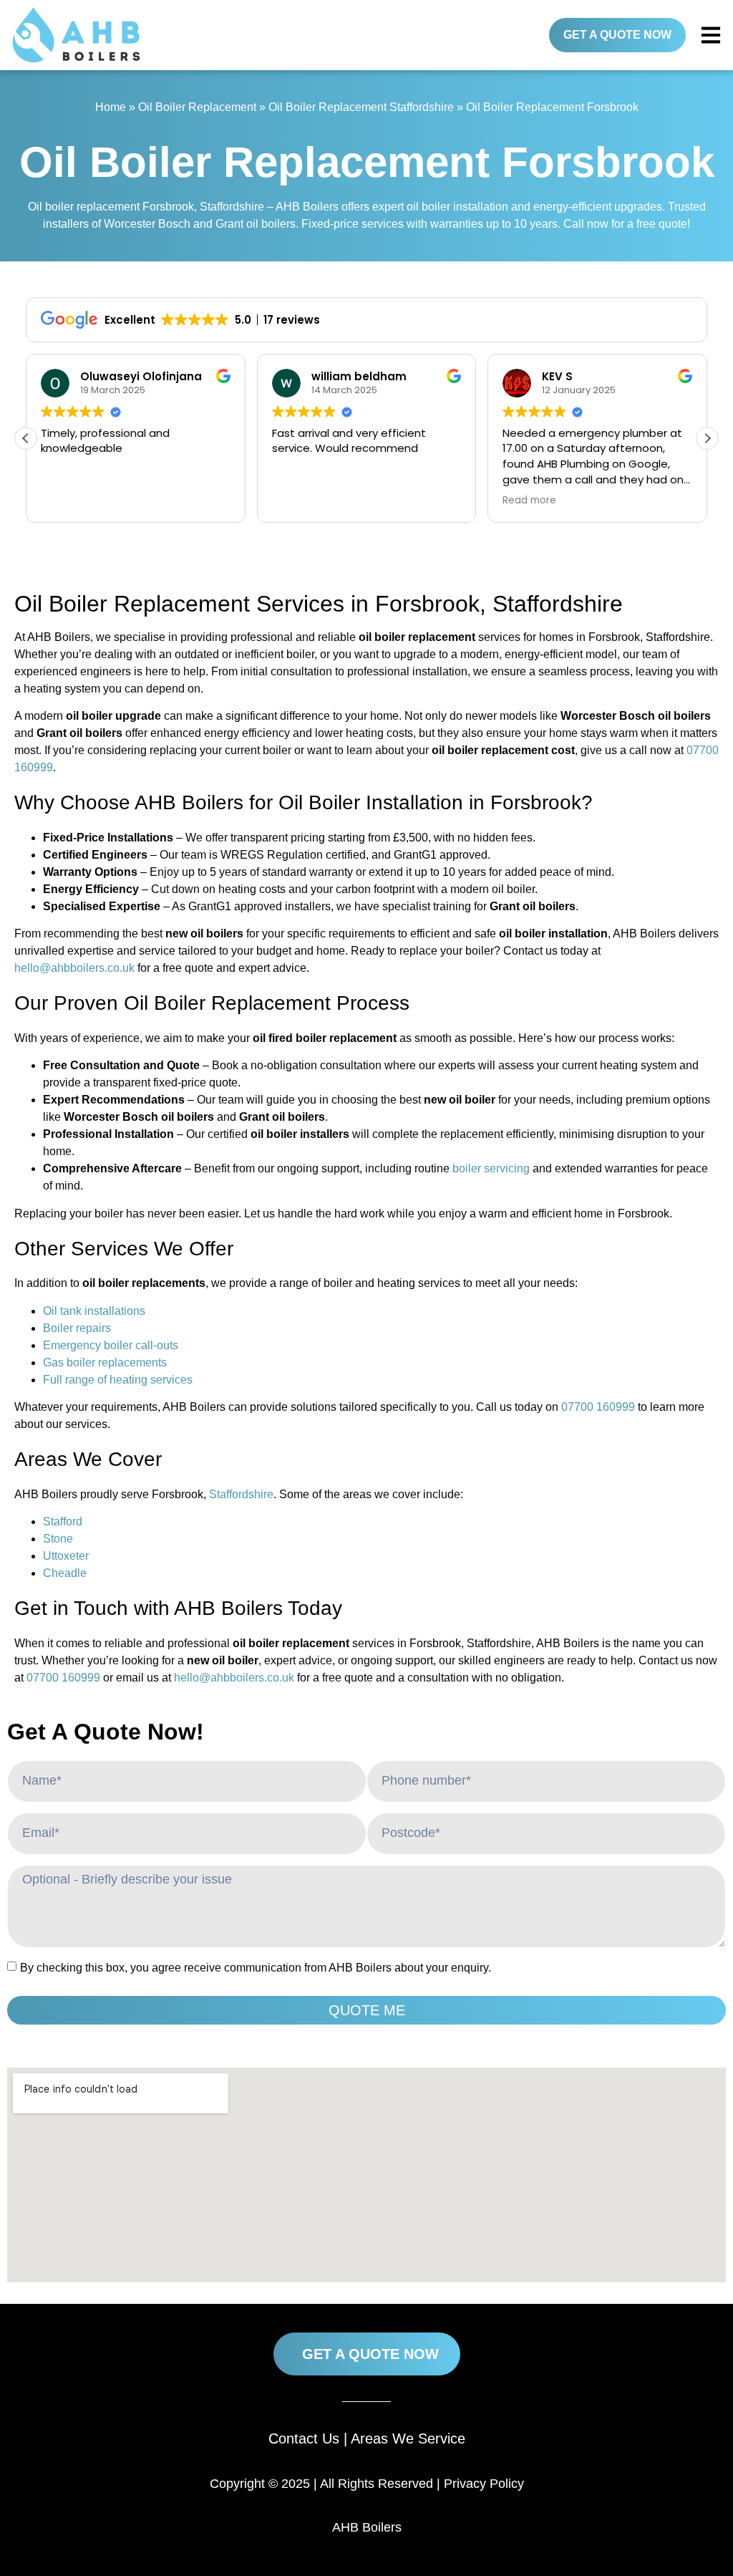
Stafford (63, 1521)
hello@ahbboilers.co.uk (74, 968)
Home (111, 107)
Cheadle (65, 1573)
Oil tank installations (94, 1311)
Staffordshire (241, 1494)
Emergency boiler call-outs (111, 1345)
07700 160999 (598, 1407)
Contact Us (304, 2438)
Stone (58, 1539)
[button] (707, 438)
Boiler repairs (77, 1328)
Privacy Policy (484, 2484)
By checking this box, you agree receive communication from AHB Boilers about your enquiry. (256, 1968)
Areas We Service (408, 2438)
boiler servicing (491, 1168)
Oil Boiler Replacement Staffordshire (361, 107)
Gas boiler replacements (105, 1362)
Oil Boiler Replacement (197, 107)
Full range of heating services (118, 1380)
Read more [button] (529, 501)
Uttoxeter (66, 1556)
